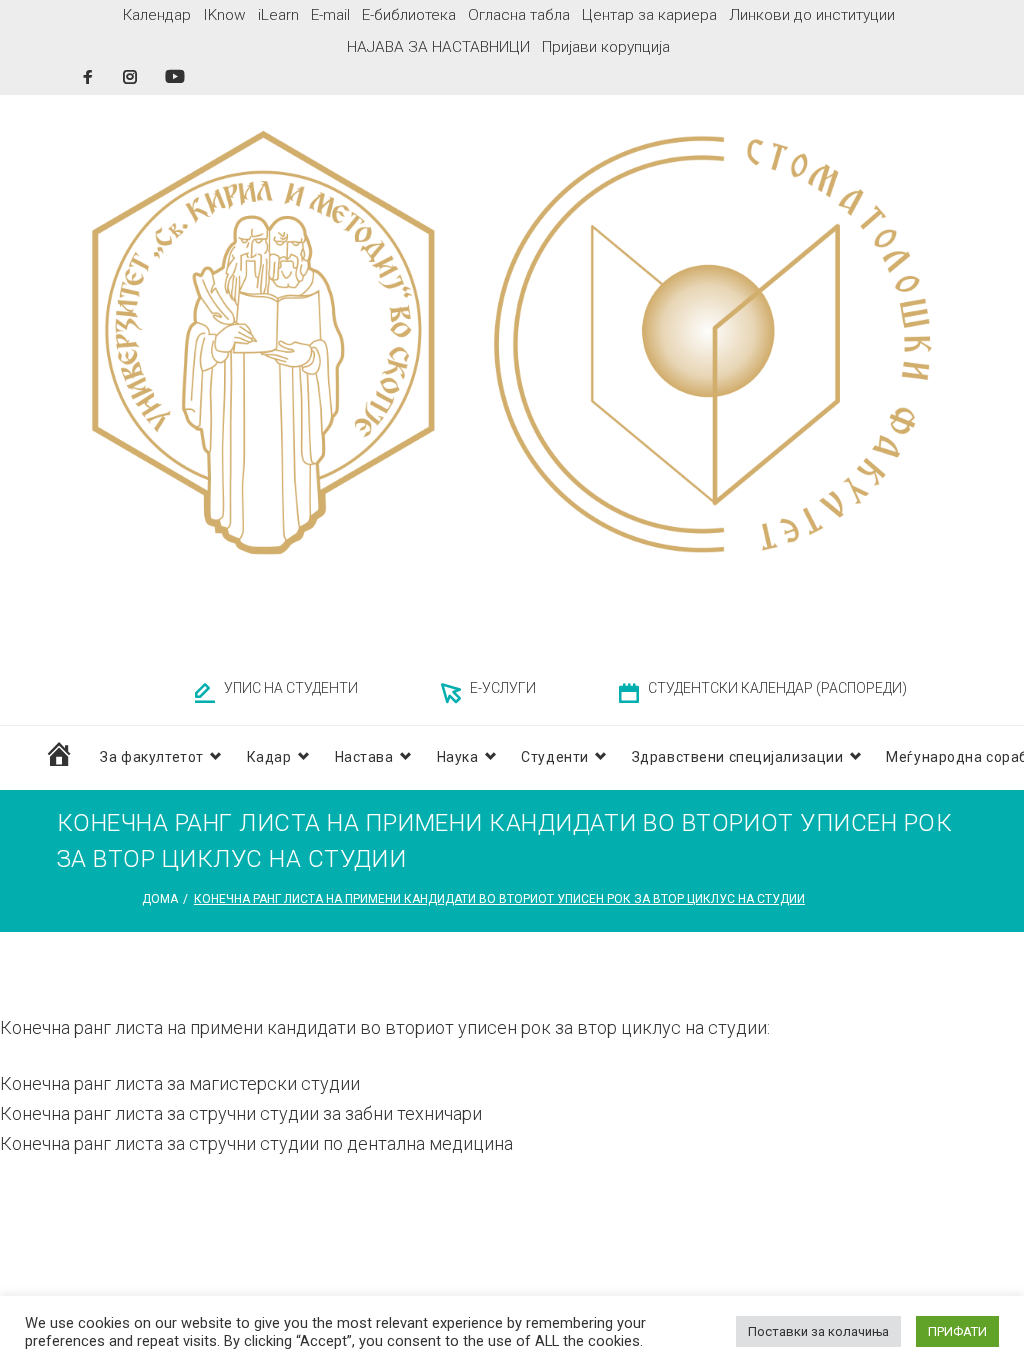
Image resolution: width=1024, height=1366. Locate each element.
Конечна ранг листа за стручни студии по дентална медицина (256, 1143)
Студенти (554, 757)
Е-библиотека (409, 15)
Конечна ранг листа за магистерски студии (180, 1083)
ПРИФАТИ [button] (957, 1331)
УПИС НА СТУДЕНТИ (291, 688)
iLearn (278, 15)
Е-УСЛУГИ (503, 688)
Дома (160, 899)
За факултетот (151, 757)
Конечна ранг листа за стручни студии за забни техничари (241, 1113)
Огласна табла (519, 15)
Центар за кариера (649, 15)
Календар (157, 15)
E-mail (330, 15)
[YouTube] (175, 76)
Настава (364, 757)
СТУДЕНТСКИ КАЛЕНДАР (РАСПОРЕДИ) (777, 688)
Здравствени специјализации (738, 757)
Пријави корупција (606, 47)
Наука (458, 757)
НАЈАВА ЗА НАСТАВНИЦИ (438, 47)
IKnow (224, 15)
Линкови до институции (812, 15)
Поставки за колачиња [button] (818, 1331)
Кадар (269, 757)
